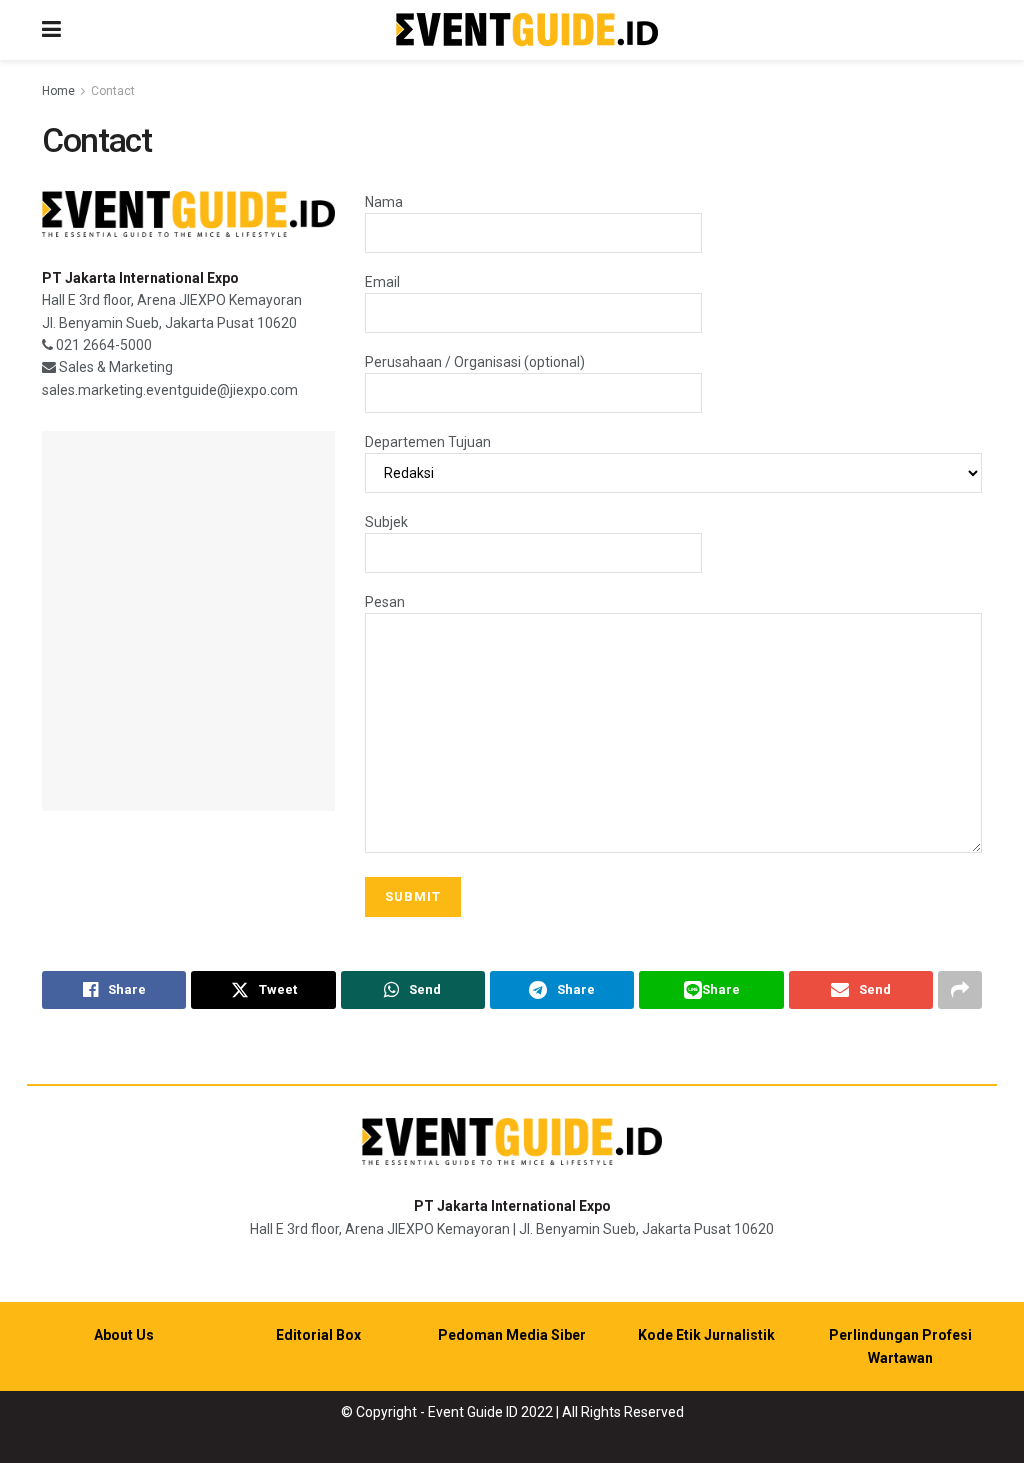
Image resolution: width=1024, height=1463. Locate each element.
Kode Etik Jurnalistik (706, 1335)
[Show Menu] (51, 30)
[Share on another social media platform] (960, 990)
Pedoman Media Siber (512, 1335)
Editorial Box (318, 1335)
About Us (124, 1335)
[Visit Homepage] (527, 30)
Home (58, 91)
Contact (113, 91)
